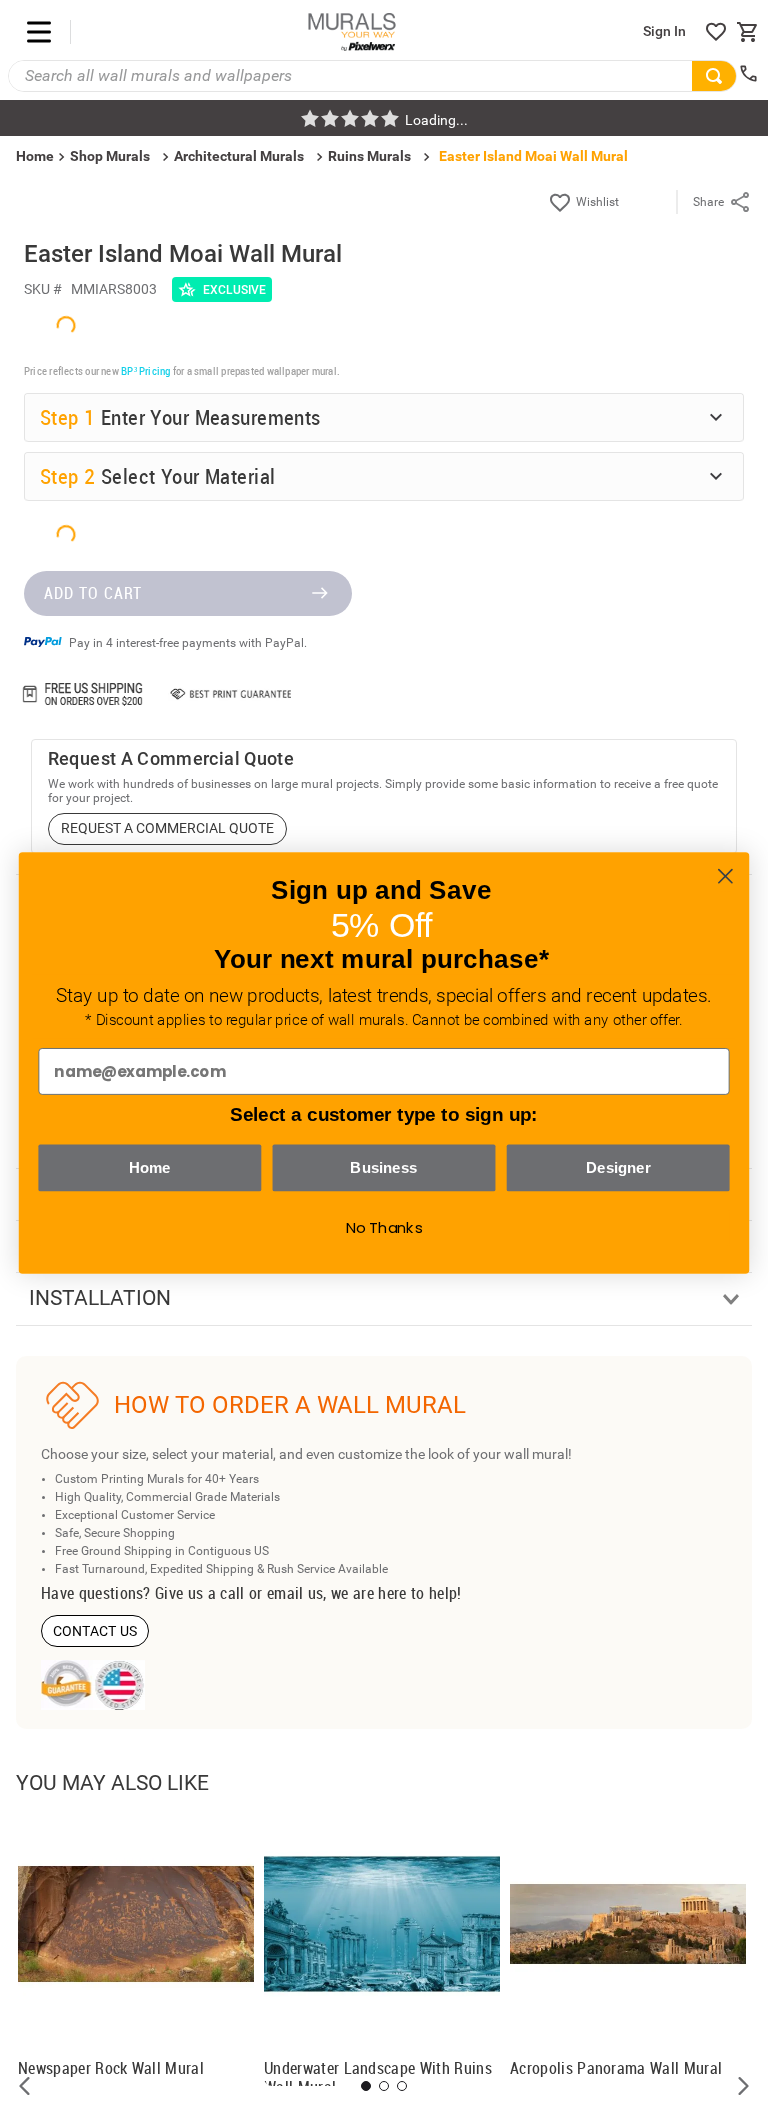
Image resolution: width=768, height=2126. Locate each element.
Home (150, 1167)
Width (61, 1560)
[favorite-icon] (716, 32)
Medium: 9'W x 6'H (124, 1734)
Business (383, 1167)
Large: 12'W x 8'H (121, 1769)
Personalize (209, 1872)
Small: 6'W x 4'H (116, 1700)
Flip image (101, 1872)
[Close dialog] (725, 876)
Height (63, 1618)
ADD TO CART (93, 2057)
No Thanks (384, 1228)
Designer (618, 1167)
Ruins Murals (369, 156)
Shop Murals (110, 156)
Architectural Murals (239, 156)
